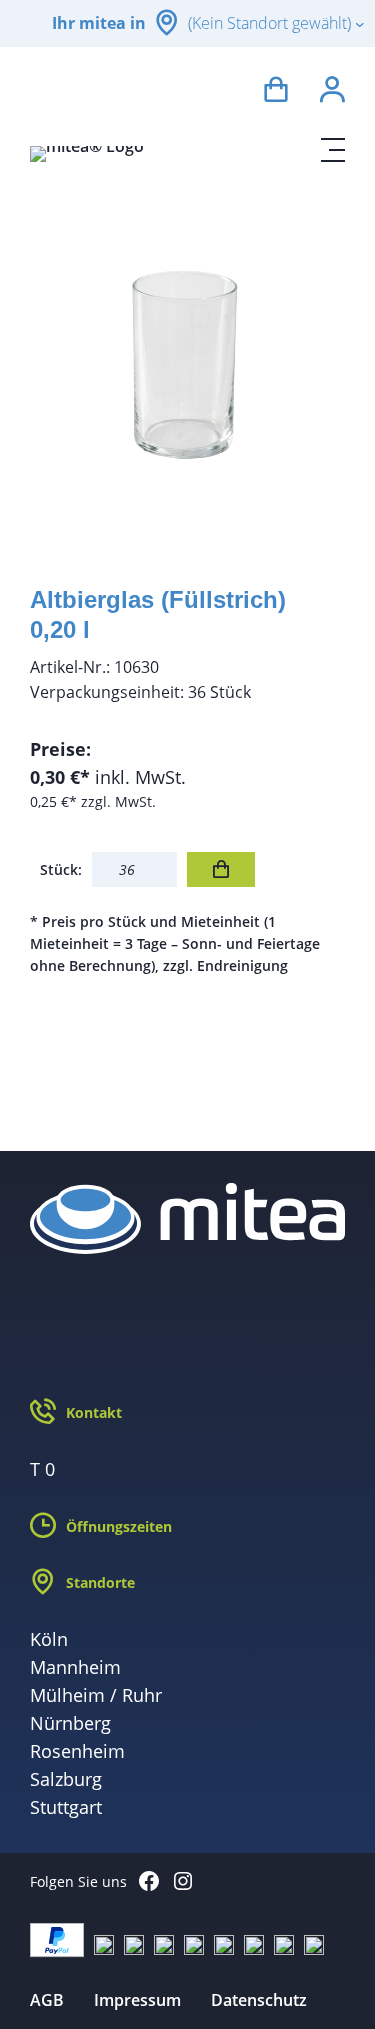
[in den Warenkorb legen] (221, 869)
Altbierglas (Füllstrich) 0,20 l (158, 614)
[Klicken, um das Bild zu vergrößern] (187, 369)
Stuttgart (66, 1807)
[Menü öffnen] (333, 150)
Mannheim (75, 1667)
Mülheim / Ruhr (96, 1695)
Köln (49, 1639)
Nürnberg (70, 1723)
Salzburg (66, 1779)
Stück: (61, 869)
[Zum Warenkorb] (276, 92)
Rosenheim (77, 1751)
